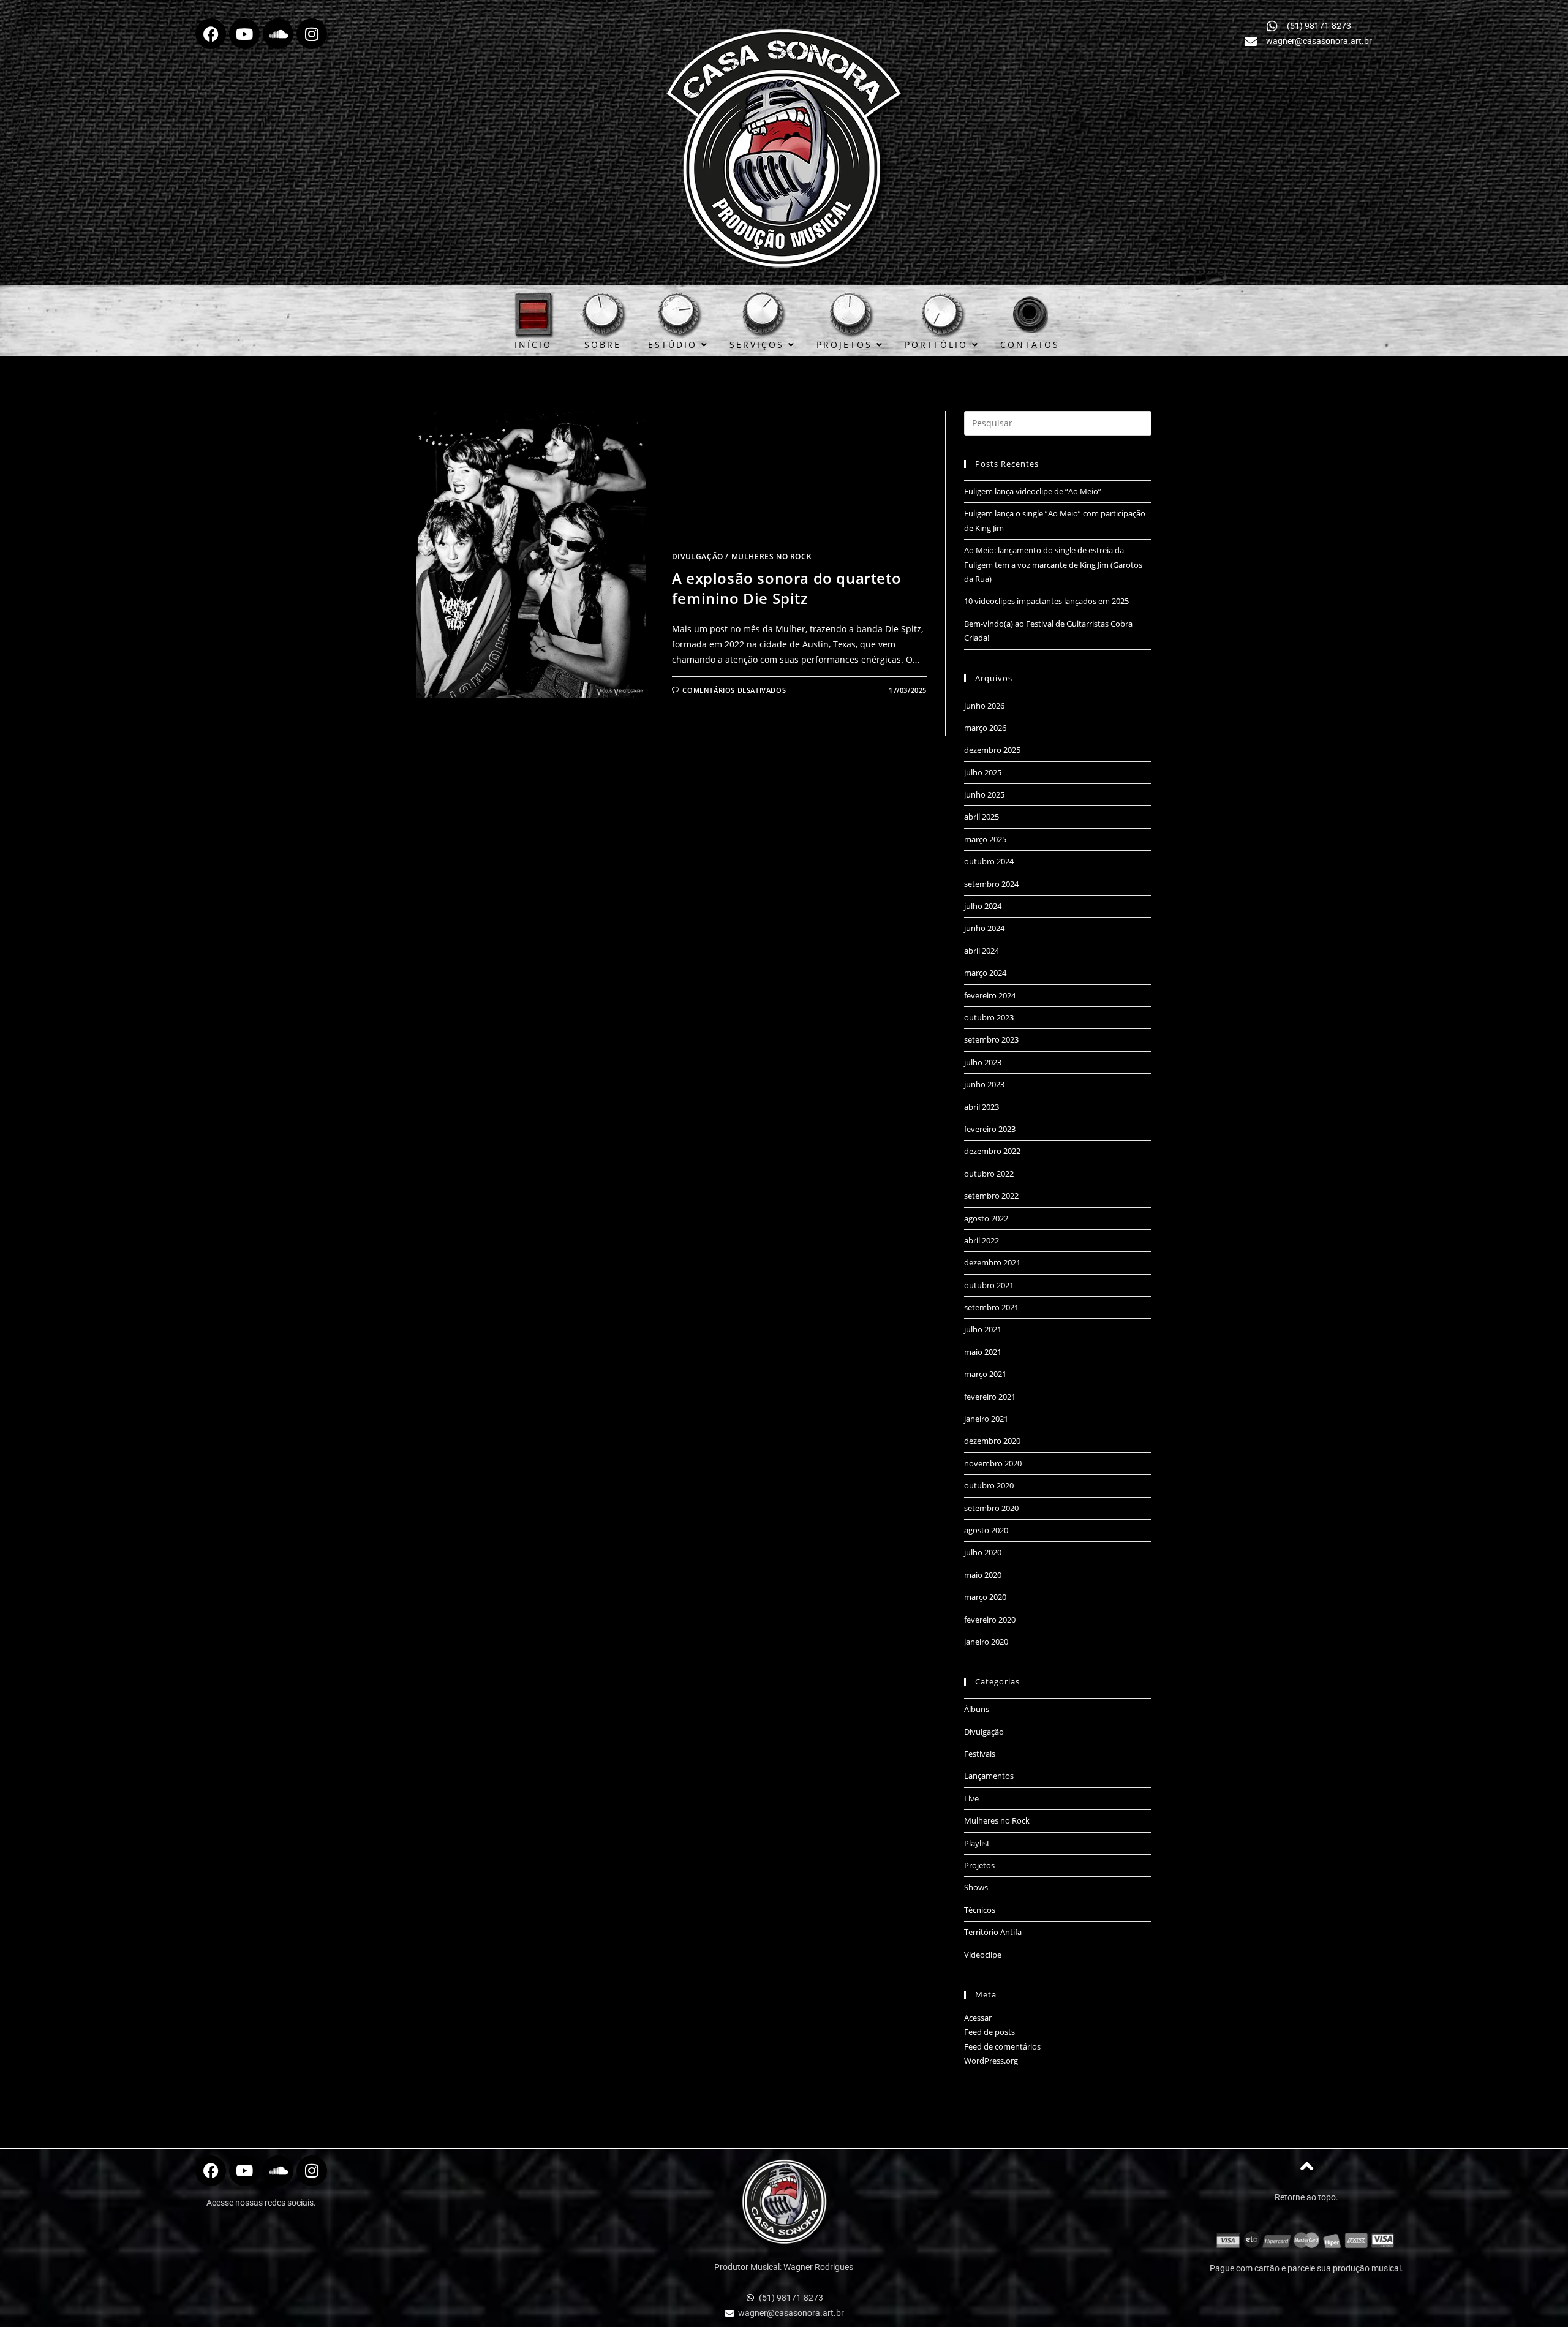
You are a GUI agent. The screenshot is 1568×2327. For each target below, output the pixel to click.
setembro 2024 (991, 884)
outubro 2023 (989, 1017)
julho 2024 (983, 906)
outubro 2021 (989, 1285)
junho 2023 (984, 1084)
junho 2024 (984, 928)
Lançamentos (989, 1776)
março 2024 (985, 973)
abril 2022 (982, 1240)
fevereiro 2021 (990, 1397)
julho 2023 (983, 1062)
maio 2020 (983, 1575)
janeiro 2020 (986, 1642)
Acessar (978, 2018)
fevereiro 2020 (990, 1620)
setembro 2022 (991, 1196)
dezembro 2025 (992, 750)
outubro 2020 (989, 1485)
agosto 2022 (986, 1218)
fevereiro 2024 (990, 995)
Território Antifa (993, 1932)
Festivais (980, 1754)
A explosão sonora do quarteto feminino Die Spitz (786, 588)
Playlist (977, 1843)
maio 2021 (983, 1352)
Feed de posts (989, 2032)
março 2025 (985, 839)
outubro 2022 (989, 1174)
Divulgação (698, 556)
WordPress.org (991, 2061)
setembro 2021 (991, 1307)
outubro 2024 (989, 861)
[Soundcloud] (278, 34)
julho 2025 (983, 772)
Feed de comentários (1002, 2046)
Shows (976, 1887)
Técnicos (980, 1910)
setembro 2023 (991, 1039)
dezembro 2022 (992, 1151)
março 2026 (985, 728)
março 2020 (985, 1597)
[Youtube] (244, 34)
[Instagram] (312, 34)
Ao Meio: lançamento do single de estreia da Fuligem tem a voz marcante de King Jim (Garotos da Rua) (1053, 564)
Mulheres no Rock (772, 556)
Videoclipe (983, 1955)
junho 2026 (984, 706)
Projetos (979, 1865)
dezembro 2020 (992, 1441)
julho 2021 (983, 1329)
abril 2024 (982, 951)
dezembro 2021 (992, 1262)
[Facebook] (211, 34)
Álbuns (977, 1709)
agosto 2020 (986, 1530)
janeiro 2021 (986, 1419)
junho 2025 (984, 794)
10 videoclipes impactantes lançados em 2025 (1046, 601)
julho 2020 (983, 1552)
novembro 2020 (993, 1463)
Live (971, 1798)
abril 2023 (982, 1107)
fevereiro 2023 (990, 1129)
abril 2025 (982, 817)
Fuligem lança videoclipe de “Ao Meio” (1033, 491)
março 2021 (985, 1374)
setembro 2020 (991, 1508)
